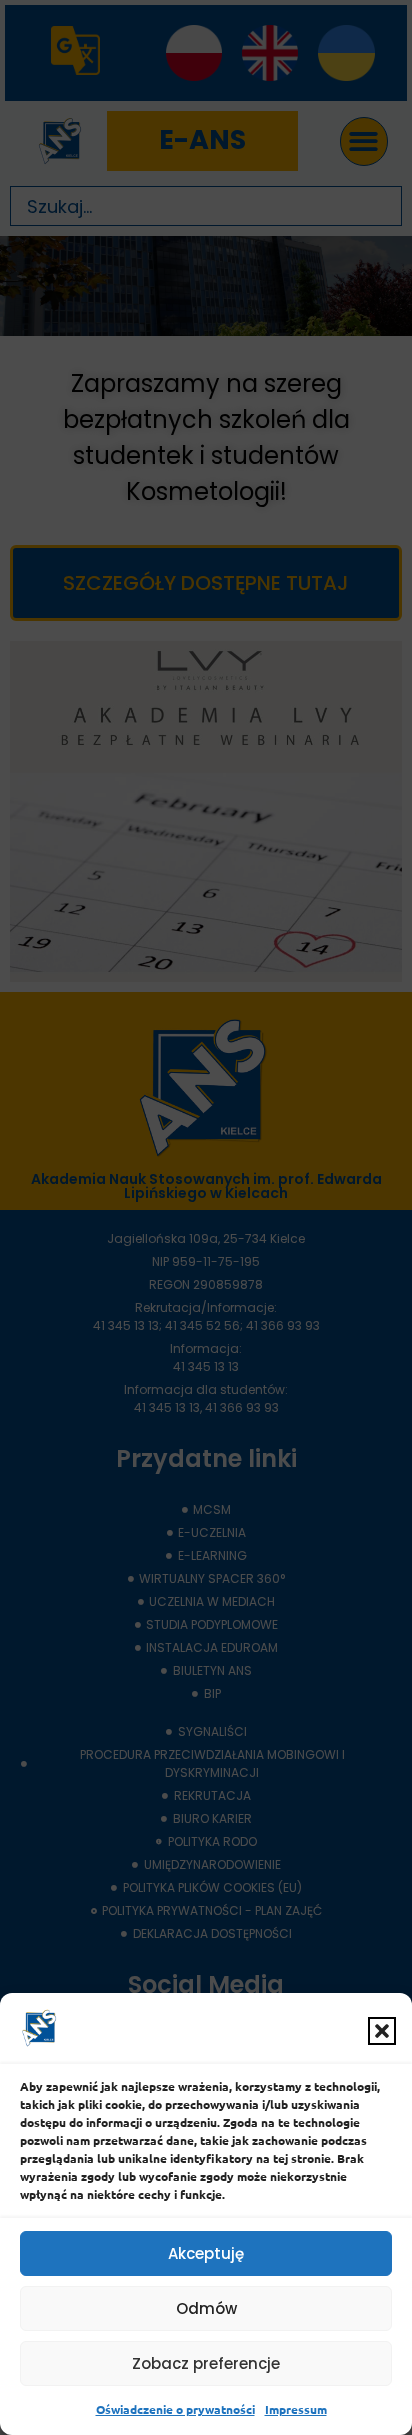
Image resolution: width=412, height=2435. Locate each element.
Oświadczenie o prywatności (175, 2409)
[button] (382, 2031)
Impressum (296, 2409)
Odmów (206, 2308)
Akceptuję (206, 2253)
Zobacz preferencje (206, 2363)
